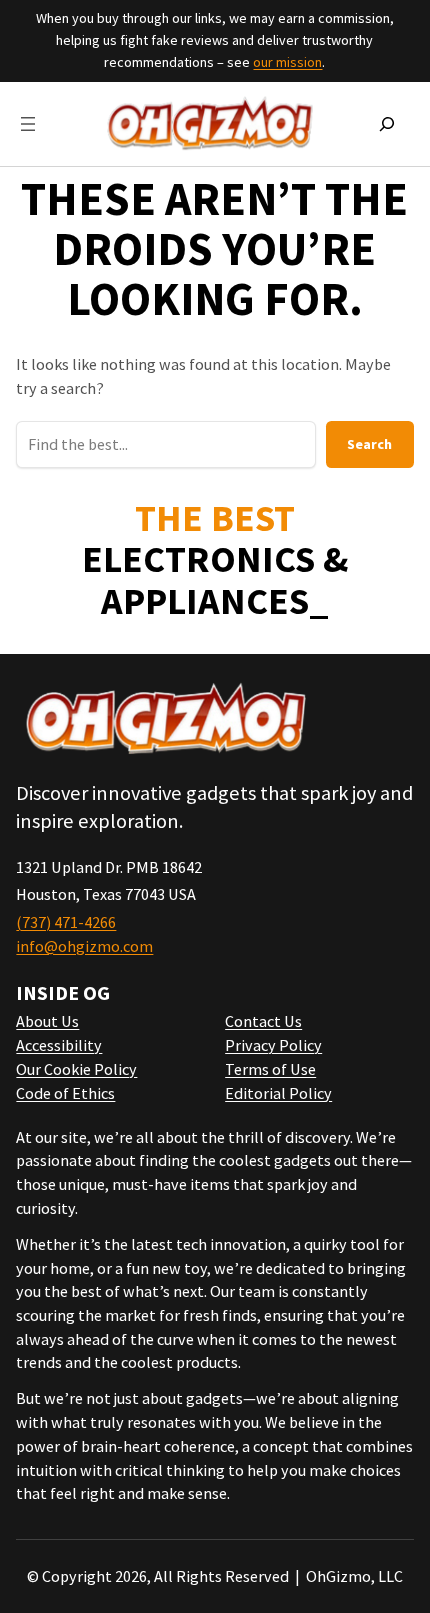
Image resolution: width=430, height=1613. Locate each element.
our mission (287, 62)
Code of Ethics (65, 1093)
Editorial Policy (278, 1093)
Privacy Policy (273, 1045)
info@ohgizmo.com (84, 946)
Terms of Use (270, 1069)
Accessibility (59, 1045)
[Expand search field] (387, 124)
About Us (47, 1021)
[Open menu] (28, 124)
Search (369, 444)
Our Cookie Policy (76, 1069)
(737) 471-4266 (66, 922)
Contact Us (263, 1021)
